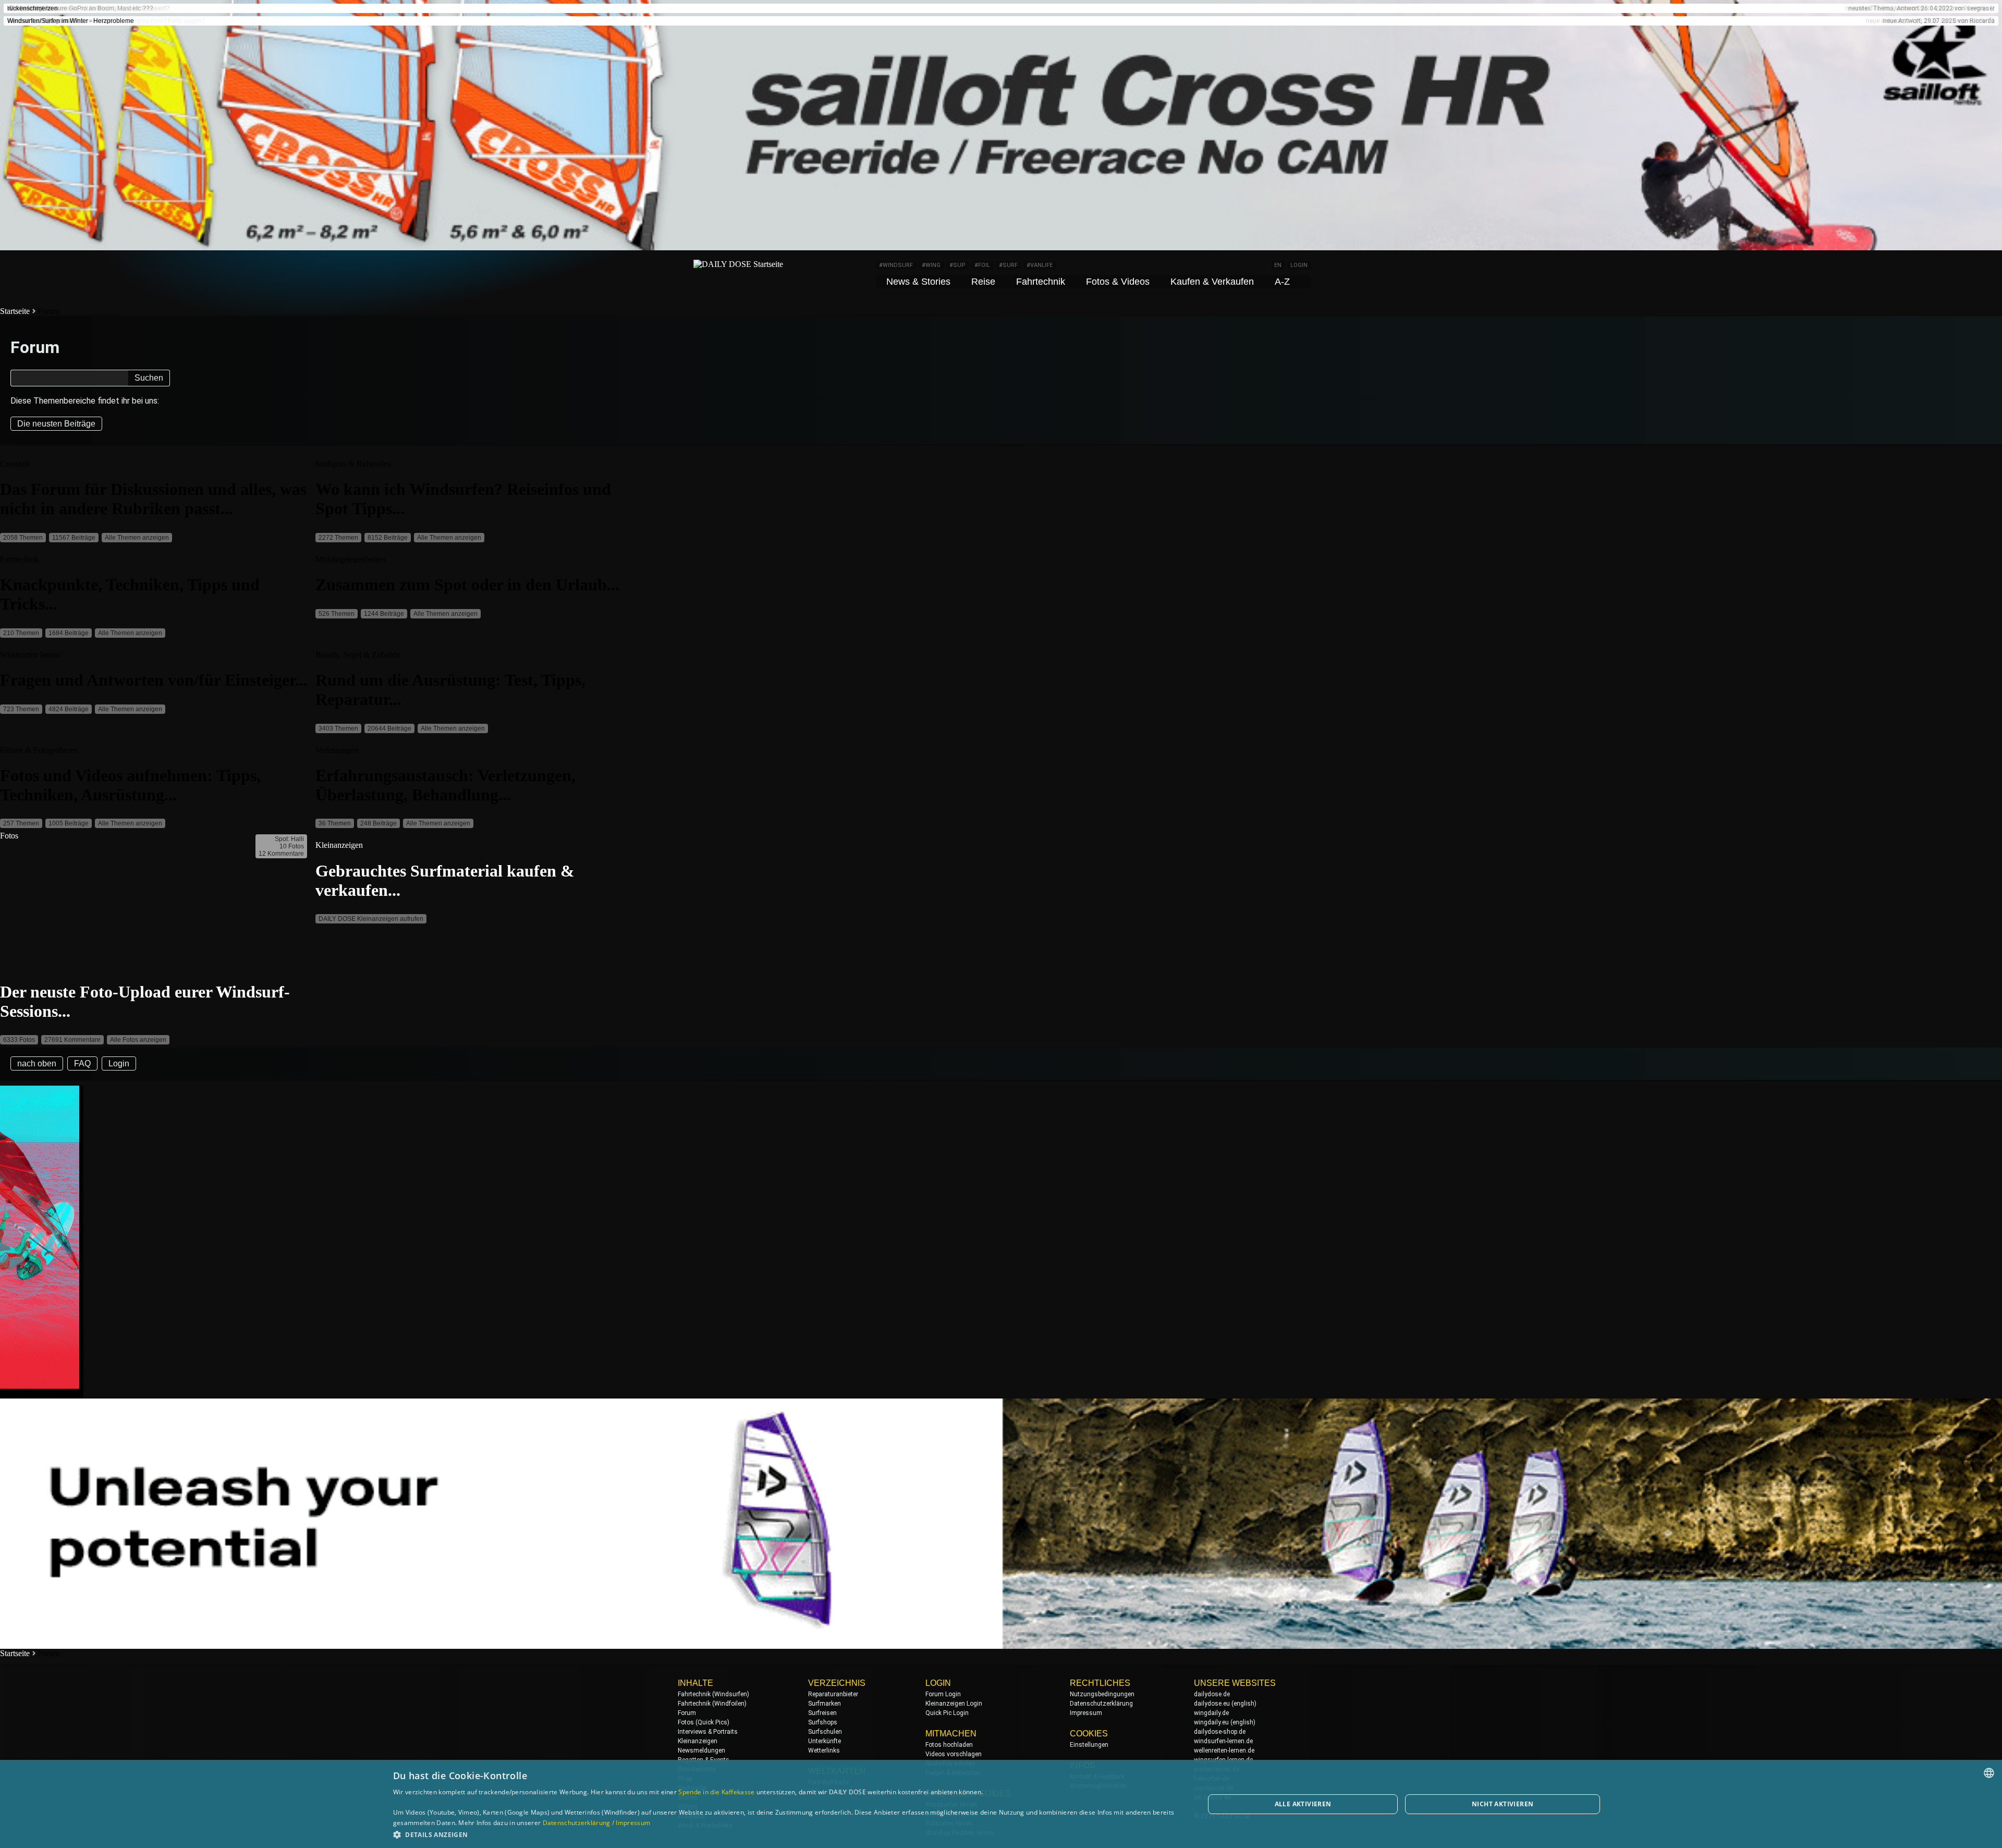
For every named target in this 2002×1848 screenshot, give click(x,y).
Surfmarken (825, 1704)
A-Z (1282, 282)
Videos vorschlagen (954, 1754)
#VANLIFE (1040, 265)
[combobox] (1989, 1773)
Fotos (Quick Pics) (704, 1722)
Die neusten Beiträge (56, 424)
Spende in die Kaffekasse (716, 1792)
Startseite (15, 311)
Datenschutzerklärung (1101, 1704)
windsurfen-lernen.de (1223, 1741)
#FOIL (982, 265)
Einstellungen (1089, 1745)
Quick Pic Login (947, 1713)
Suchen (149, 378)
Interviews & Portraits (708, 1732)
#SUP (957, 265)
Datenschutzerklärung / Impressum (597, 1823)
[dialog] (1001, 1804)
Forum (687, 1713)
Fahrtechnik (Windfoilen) (712, 1704)
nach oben (37, 1063)
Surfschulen (825, 1732)
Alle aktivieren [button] (1303, 1804)
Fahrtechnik (1041, 282)
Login (119, 1063)
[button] (787, 1834)
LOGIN (1299, 265)
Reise (983, 282)
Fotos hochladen (949, 1745)
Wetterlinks (824, 1750)
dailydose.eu (1212, 1704)
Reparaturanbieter (833, 1694)
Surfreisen (822, 1713)
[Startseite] (738, 264)
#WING (931, 265)
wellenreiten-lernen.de (1224, 1750)
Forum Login (943, 1694)
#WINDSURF (896, 265)
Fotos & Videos (1118, 282)
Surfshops (823, 1722)
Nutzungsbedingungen (1102, 1694)
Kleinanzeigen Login (954, 1704)
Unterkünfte (825, 1741)
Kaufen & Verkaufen (1212, 282)
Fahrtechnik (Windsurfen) (713, 1694)
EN (1278, 265)
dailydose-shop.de (1220, 1732)
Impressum (1086, 1713)
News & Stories (918, 282)
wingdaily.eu (1211, 1722)
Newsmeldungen (701, 1750)
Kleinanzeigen (698, 1741)
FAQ (82, 1063)
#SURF (1008, 265)
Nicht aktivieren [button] (1503, 1804)
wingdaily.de (1211, 1713)
